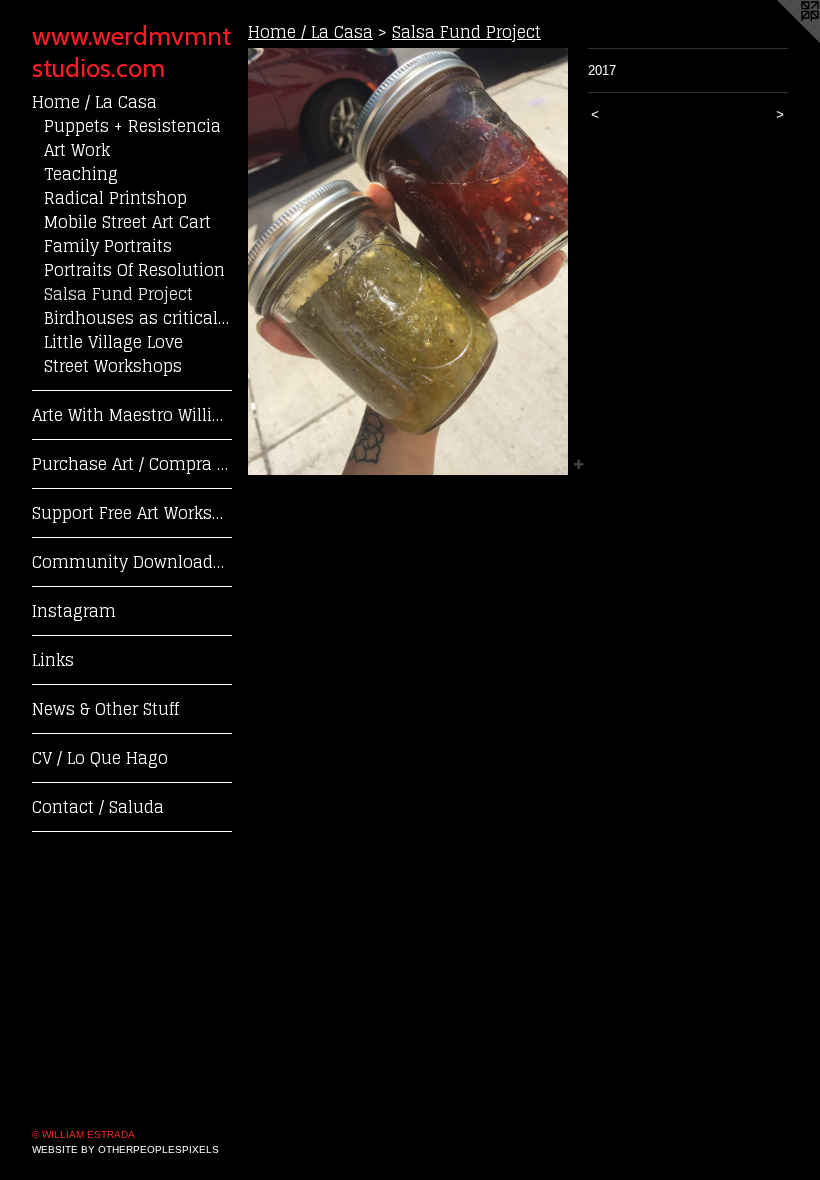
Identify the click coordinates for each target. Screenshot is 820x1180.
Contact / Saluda (98, 807)
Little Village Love (113, 342)
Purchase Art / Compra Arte (132, 464)
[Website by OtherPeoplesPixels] (780, 40)
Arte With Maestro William (132, 415)
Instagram (74, 611)
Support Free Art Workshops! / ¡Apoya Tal (132, 513)
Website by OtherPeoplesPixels (125, 1149)
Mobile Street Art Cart (127, 222)
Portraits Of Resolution (134, 270)
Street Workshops (113, 366)
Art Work (77, 150)
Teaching (81, 174)
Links (53, 660)
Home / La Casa (94, 102)
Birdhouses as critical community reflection (138, 318)
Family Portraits (108, 246)
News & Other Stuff (105, 709)
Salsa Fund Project (118, 294)
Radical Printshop (115, 198)
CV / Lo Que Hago (100, 758)
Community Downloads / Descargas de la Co (132, 562)
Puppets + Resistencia (132, 126)
